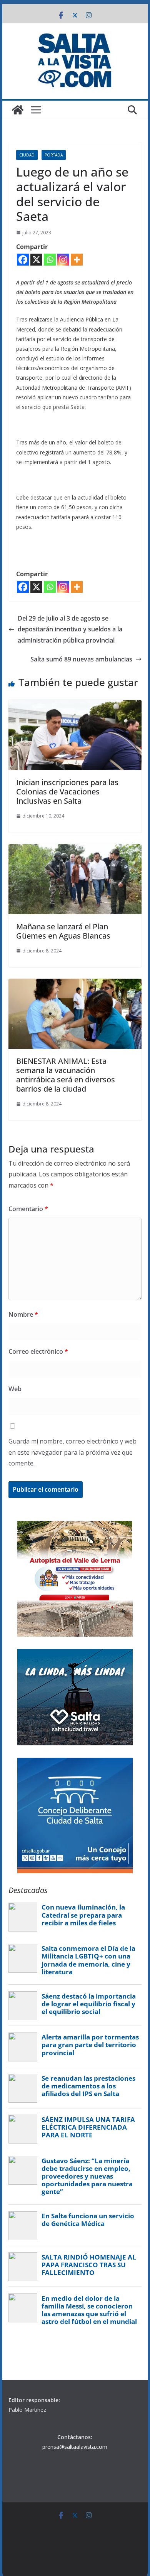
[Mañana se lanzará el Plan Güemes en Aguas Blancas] (75, 850)
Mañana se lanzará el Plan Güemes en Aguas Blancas (63, 931)
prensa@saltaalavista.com (75, 2447)
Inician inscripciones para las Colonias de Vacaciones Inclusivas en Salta (67, 792)
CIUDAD (27, 155)
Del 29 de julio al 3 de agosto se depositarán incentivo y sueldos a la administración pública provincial (70, 629)
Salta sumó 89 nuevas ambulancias (81, 659)
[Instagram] (63, 260)
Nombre (23, 1314)
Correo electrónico (38, 1351)
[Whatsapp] (50, 260)
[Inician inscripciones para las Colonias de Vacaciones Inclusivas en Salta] (75, 705)
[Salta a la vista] (18, 110)
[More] (77, 260)
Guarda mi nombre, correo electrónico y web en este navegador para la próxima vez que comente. (72, 1452)
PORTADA (54, 155)
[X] (36, 260)
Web (15, 1389)
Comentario (28, 1209)
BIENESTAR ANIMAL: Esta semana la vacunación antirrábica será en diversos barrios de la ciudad (66, 1075)
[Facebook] (23, 260)
